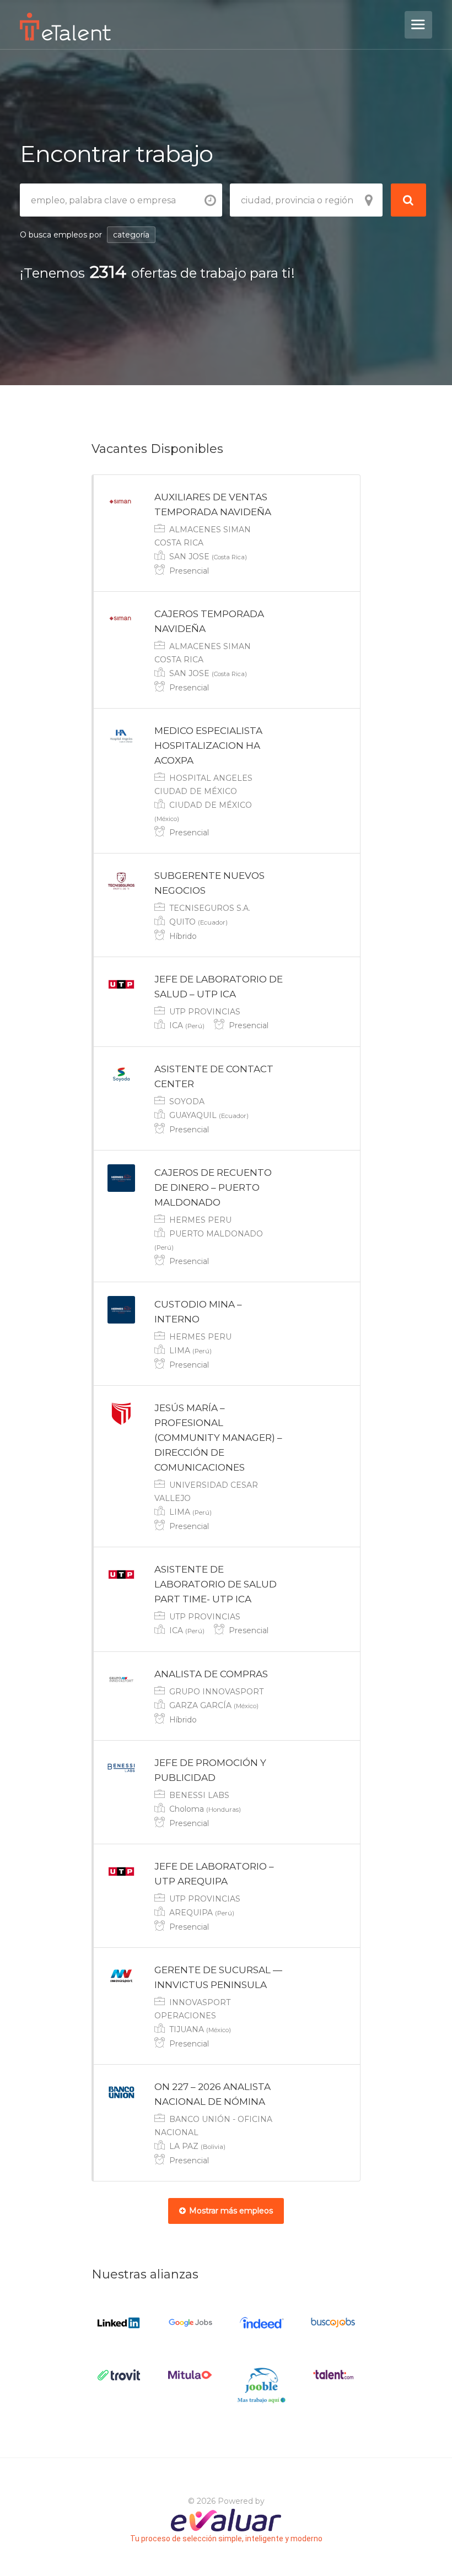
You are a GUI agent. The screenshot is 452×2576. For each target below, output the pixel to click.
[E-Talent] (211, 27)
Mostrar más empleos (231, 2211)
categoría (131, 235)
